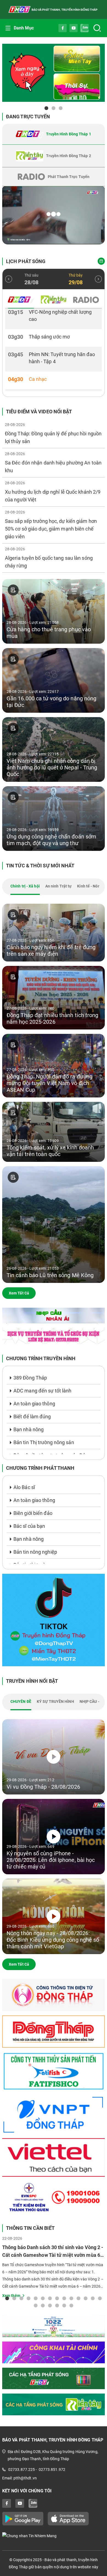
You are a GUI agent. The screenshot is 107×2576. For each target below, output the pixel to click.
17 (50, 2305)
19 (64, 2305)
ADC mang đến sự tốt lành (42, 1391)
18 (57, 2305)
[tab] (54, 134)
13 (93, 2298)
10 (71, 2298)
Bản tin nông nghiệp (35, 1552)
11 (78, 2298)
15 (36, 2305)
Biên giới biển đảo (33, 1513)
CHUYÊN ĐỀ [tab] (21, 1701)
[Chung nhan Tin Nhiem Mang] (54, 2536)
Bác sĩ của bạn (29, 1526)
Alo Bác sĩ (24, 1487)
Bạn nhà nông (29, 1429)
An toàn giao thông (34, 1404)
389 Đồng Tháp (30, 1378)
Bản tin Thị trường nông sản (44, 1442)
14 (100, 2298)
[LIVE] (54, 215)
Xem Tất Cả (19, 1293)
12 (86, 2298)
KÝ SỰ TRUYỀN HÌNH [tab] (55, 1701)
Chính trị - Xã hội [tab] (25, 886)
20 (71, 2305)
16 (43, 2305)
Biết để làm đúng (32, 1417)
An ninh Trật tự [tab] (59, 886)
